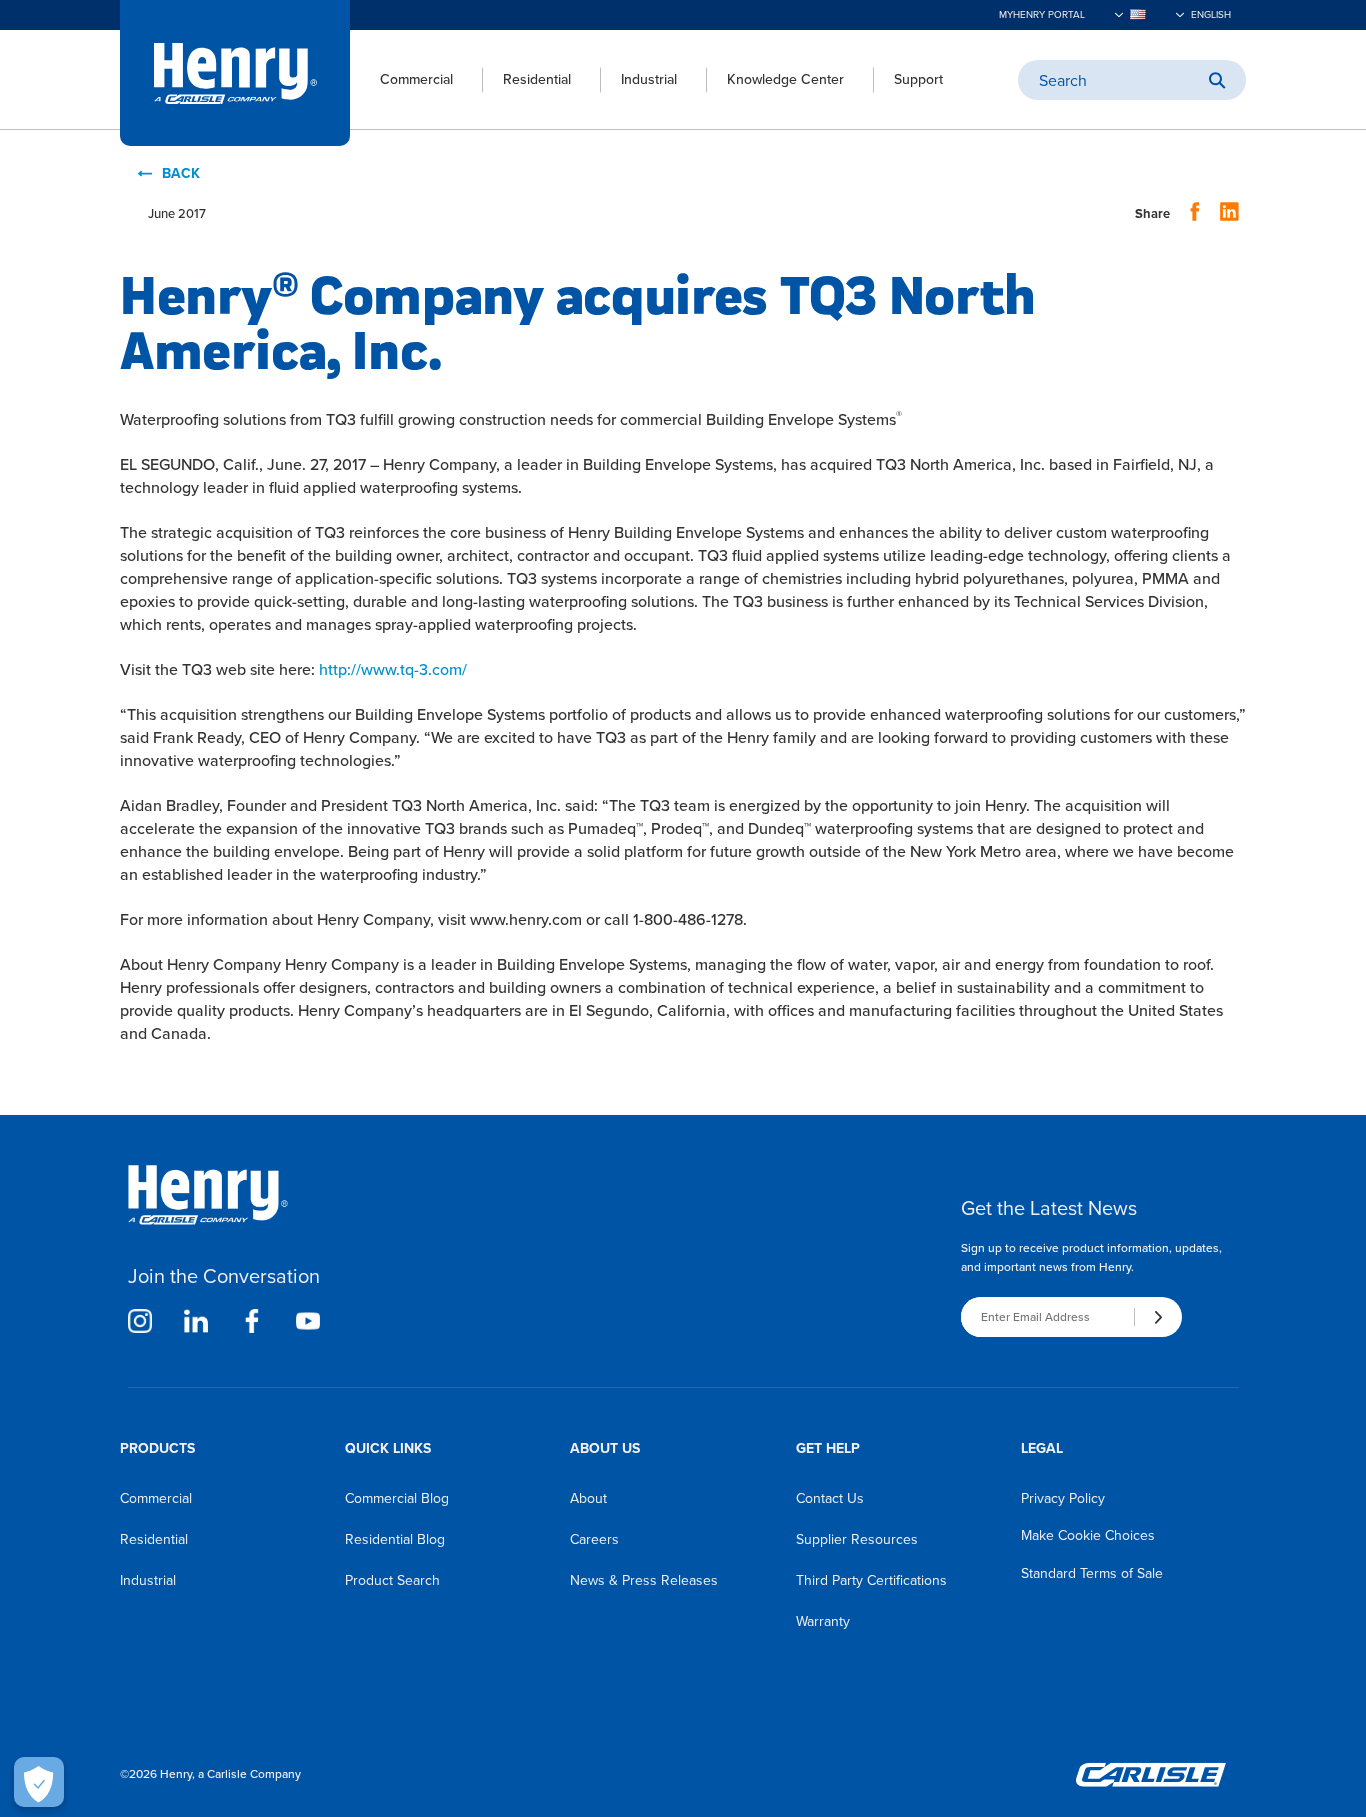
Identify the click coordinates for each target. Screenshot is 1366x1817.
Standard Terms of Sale (1092, 1573)
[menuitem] (401, 80)
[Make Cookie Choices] (39, 1782)
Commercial (416, 79)
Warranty (823, 1621)
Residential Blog (395, 1539)
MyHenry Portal (1042, 14)
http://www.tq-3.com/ (393, 669)
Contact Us (830, 1498)
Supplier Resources (857, 1539)
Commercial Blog (397, 1498)
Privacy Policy (1063, 1498)
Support (918, 79)
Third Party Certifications (871, 1580)
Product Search (392, 1580)
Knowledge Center (785, 79)
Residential (537, 79)
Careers (594, 1539)
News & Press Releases (644, 1580)
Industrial (649, 79)
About (588, 1498)
